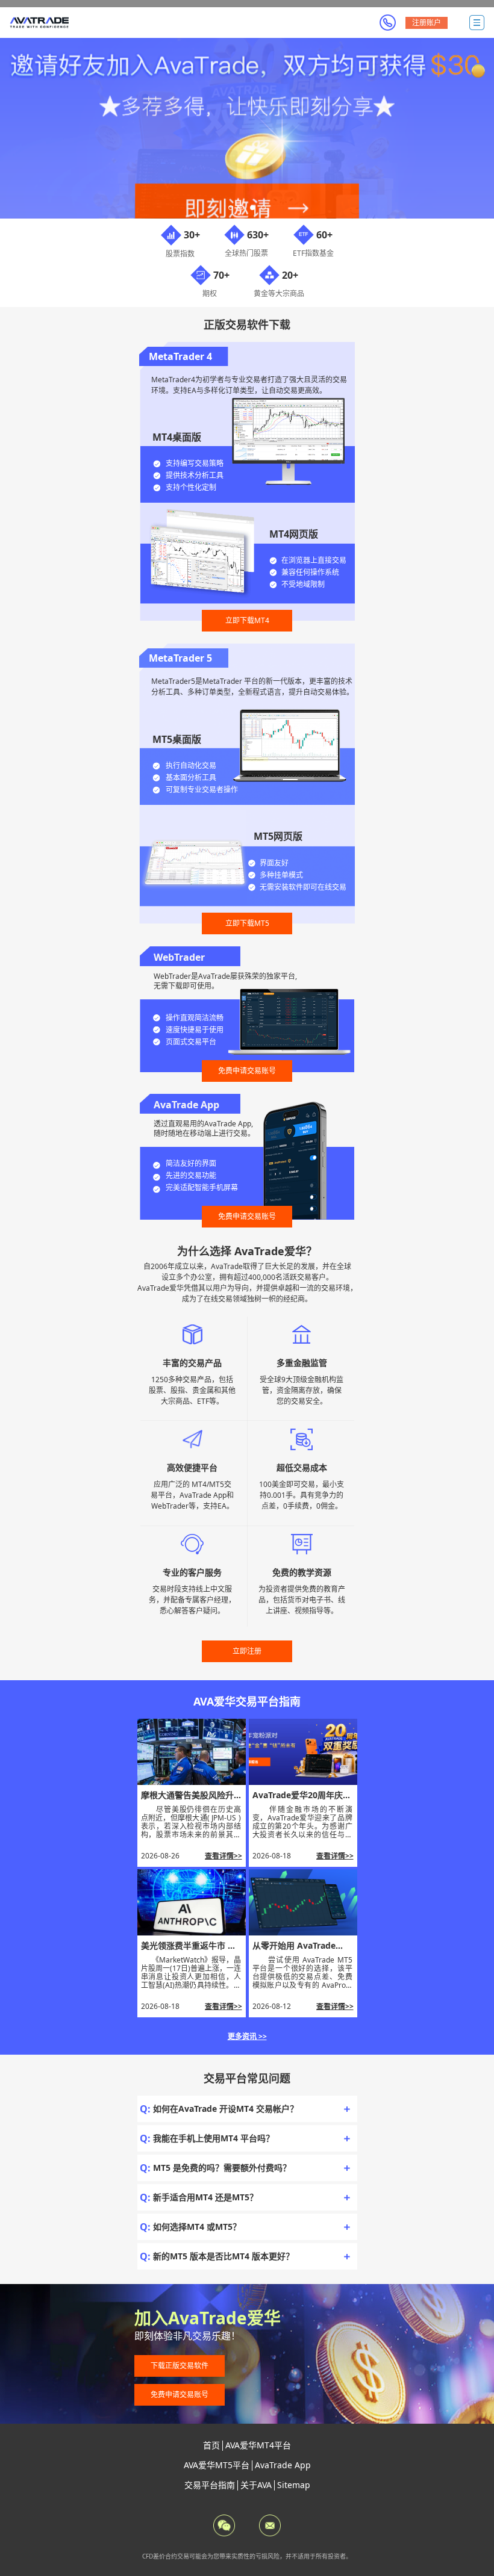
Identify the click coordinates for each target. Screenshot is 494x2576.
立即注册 (247, 1651)
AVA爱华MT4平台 (258, 2445)
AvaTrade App (283, 2465)
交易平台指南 (210, 2485)
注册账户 (427, 23)
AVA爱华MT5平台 (217, 2465)
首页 (211, 2445)
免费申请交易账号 (247, 1071)
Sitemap (294, 2485)
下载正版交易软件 (180, 2366)
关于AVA (256, 2485)
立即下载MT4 (247, 620)
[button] (231, 208)
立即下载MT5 (247, 923)
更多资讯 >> (247, 2036)
